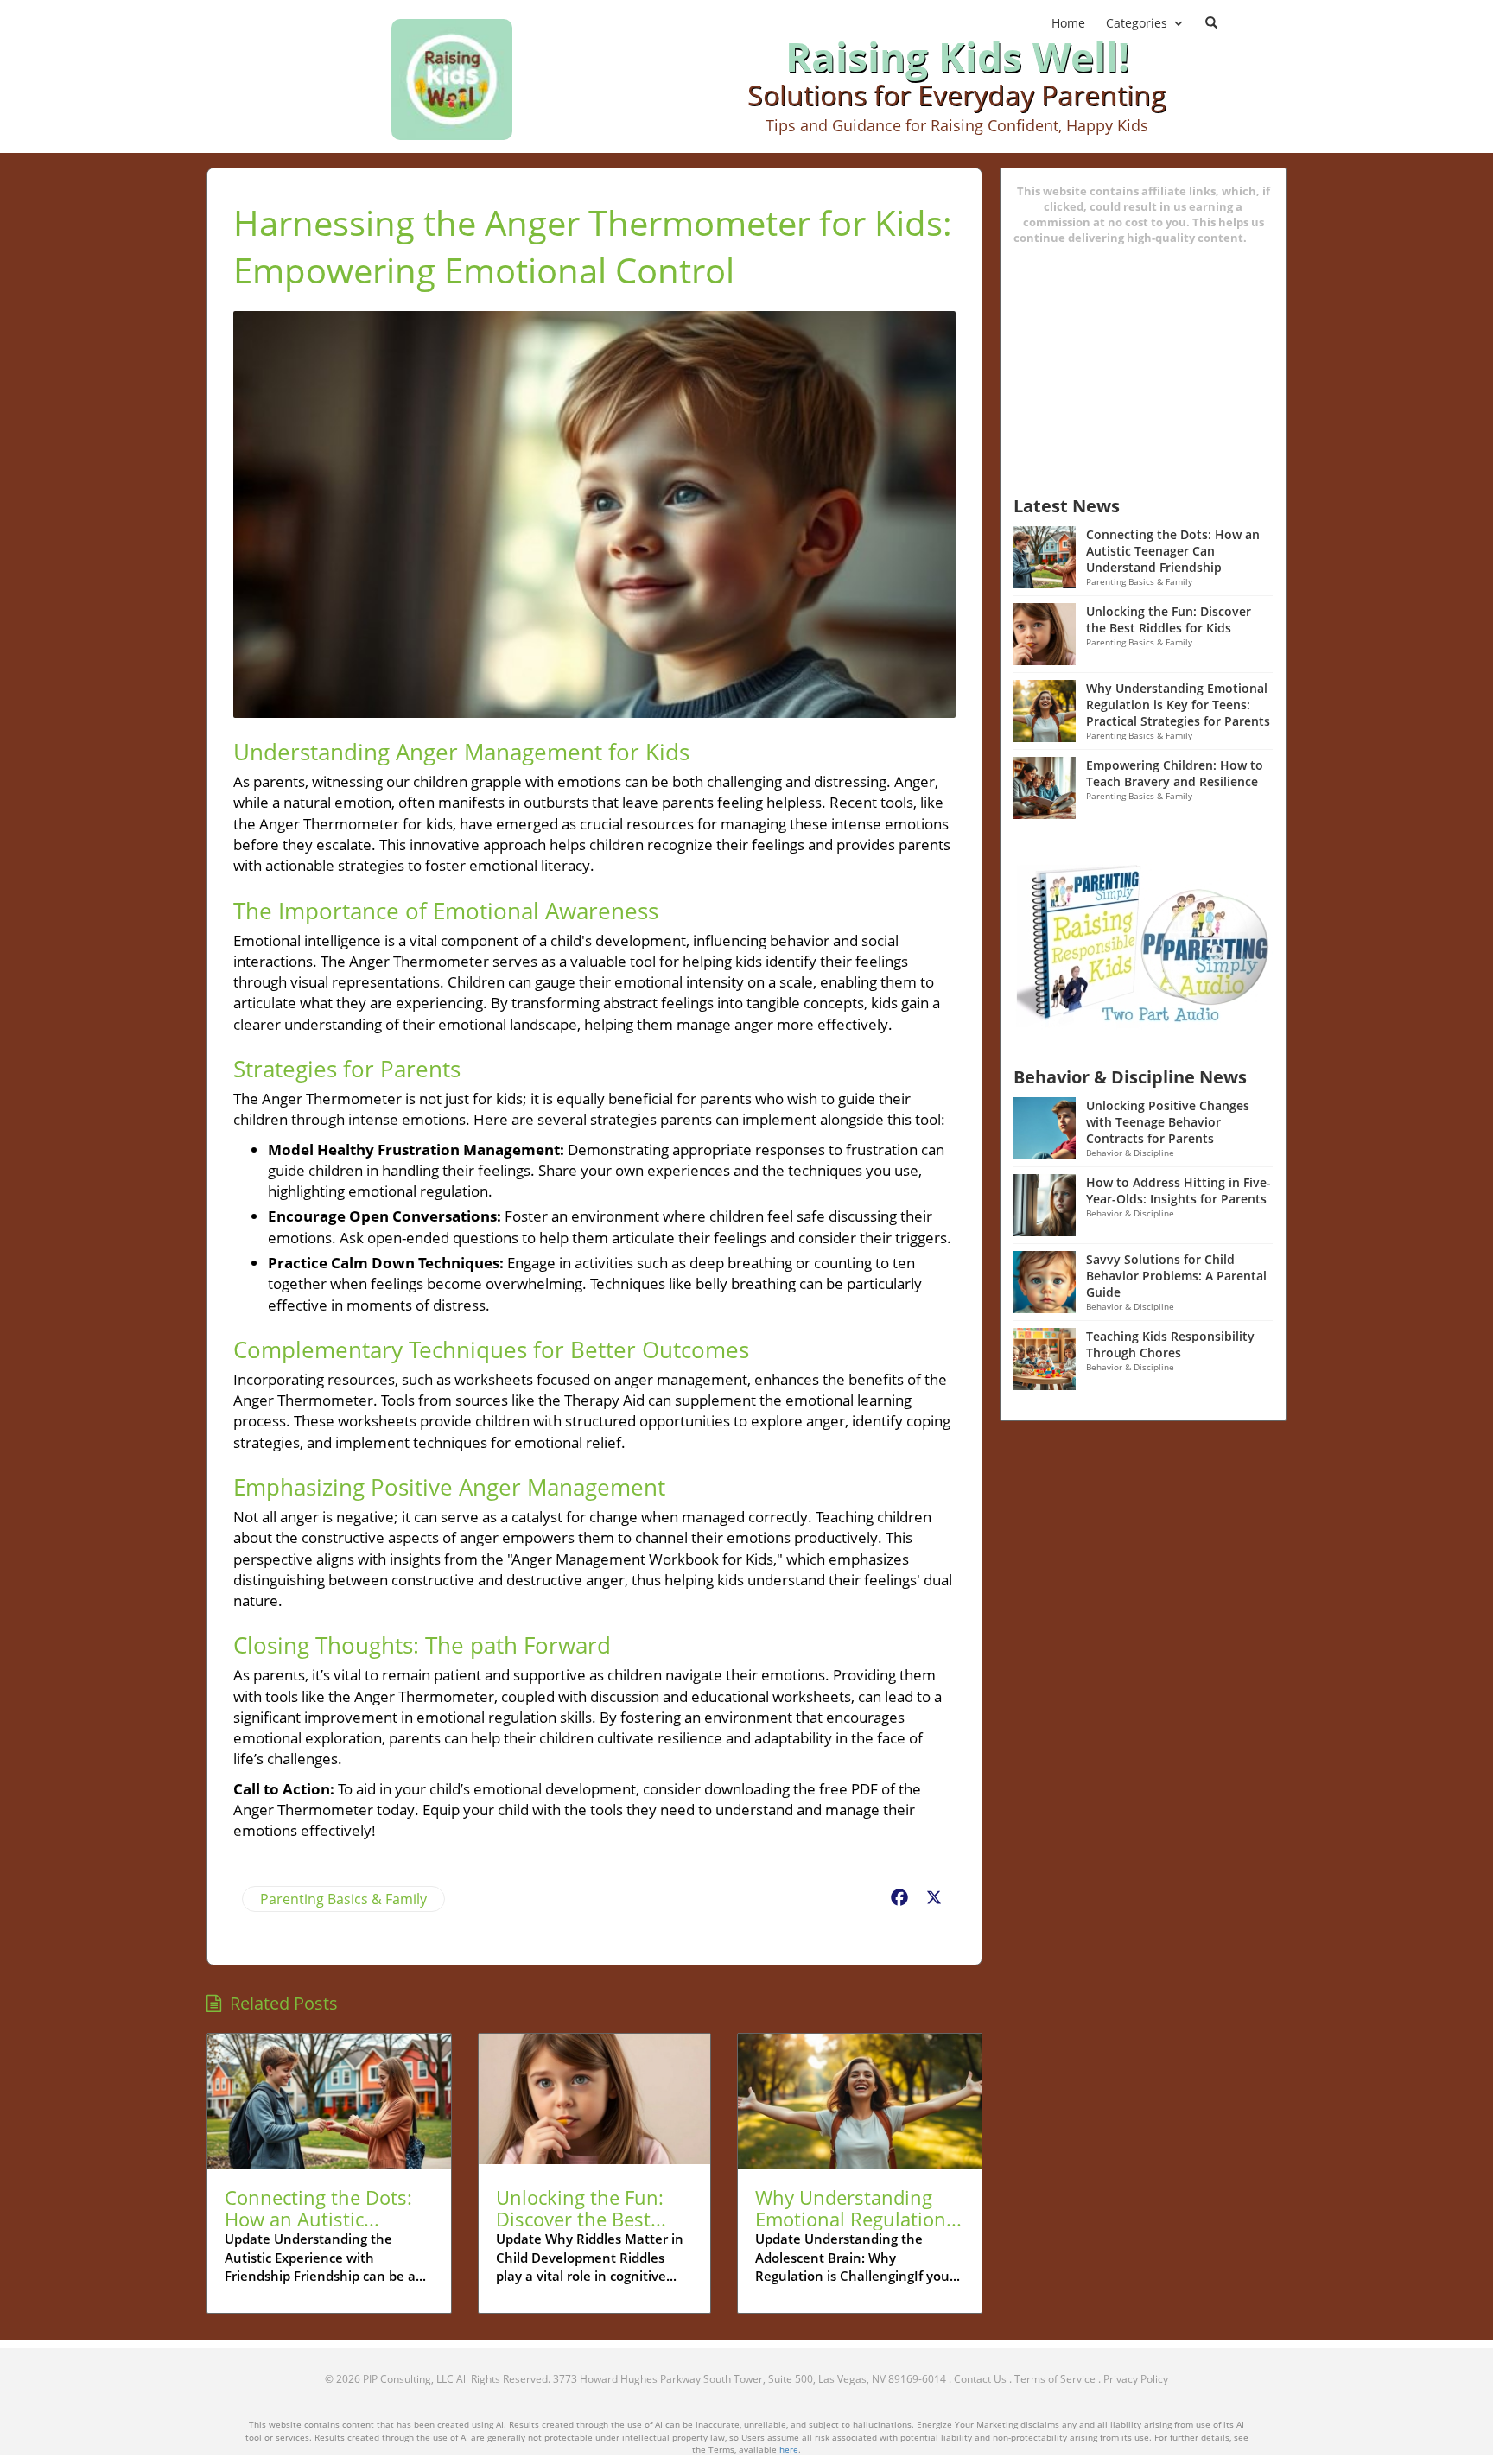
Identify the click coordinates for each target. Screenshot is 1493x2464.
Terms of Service (1055, 2379)
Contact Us (980, 2379)
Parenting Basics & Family (343, 1899)
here (789, 2449)
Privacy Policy (1136, 2379)
